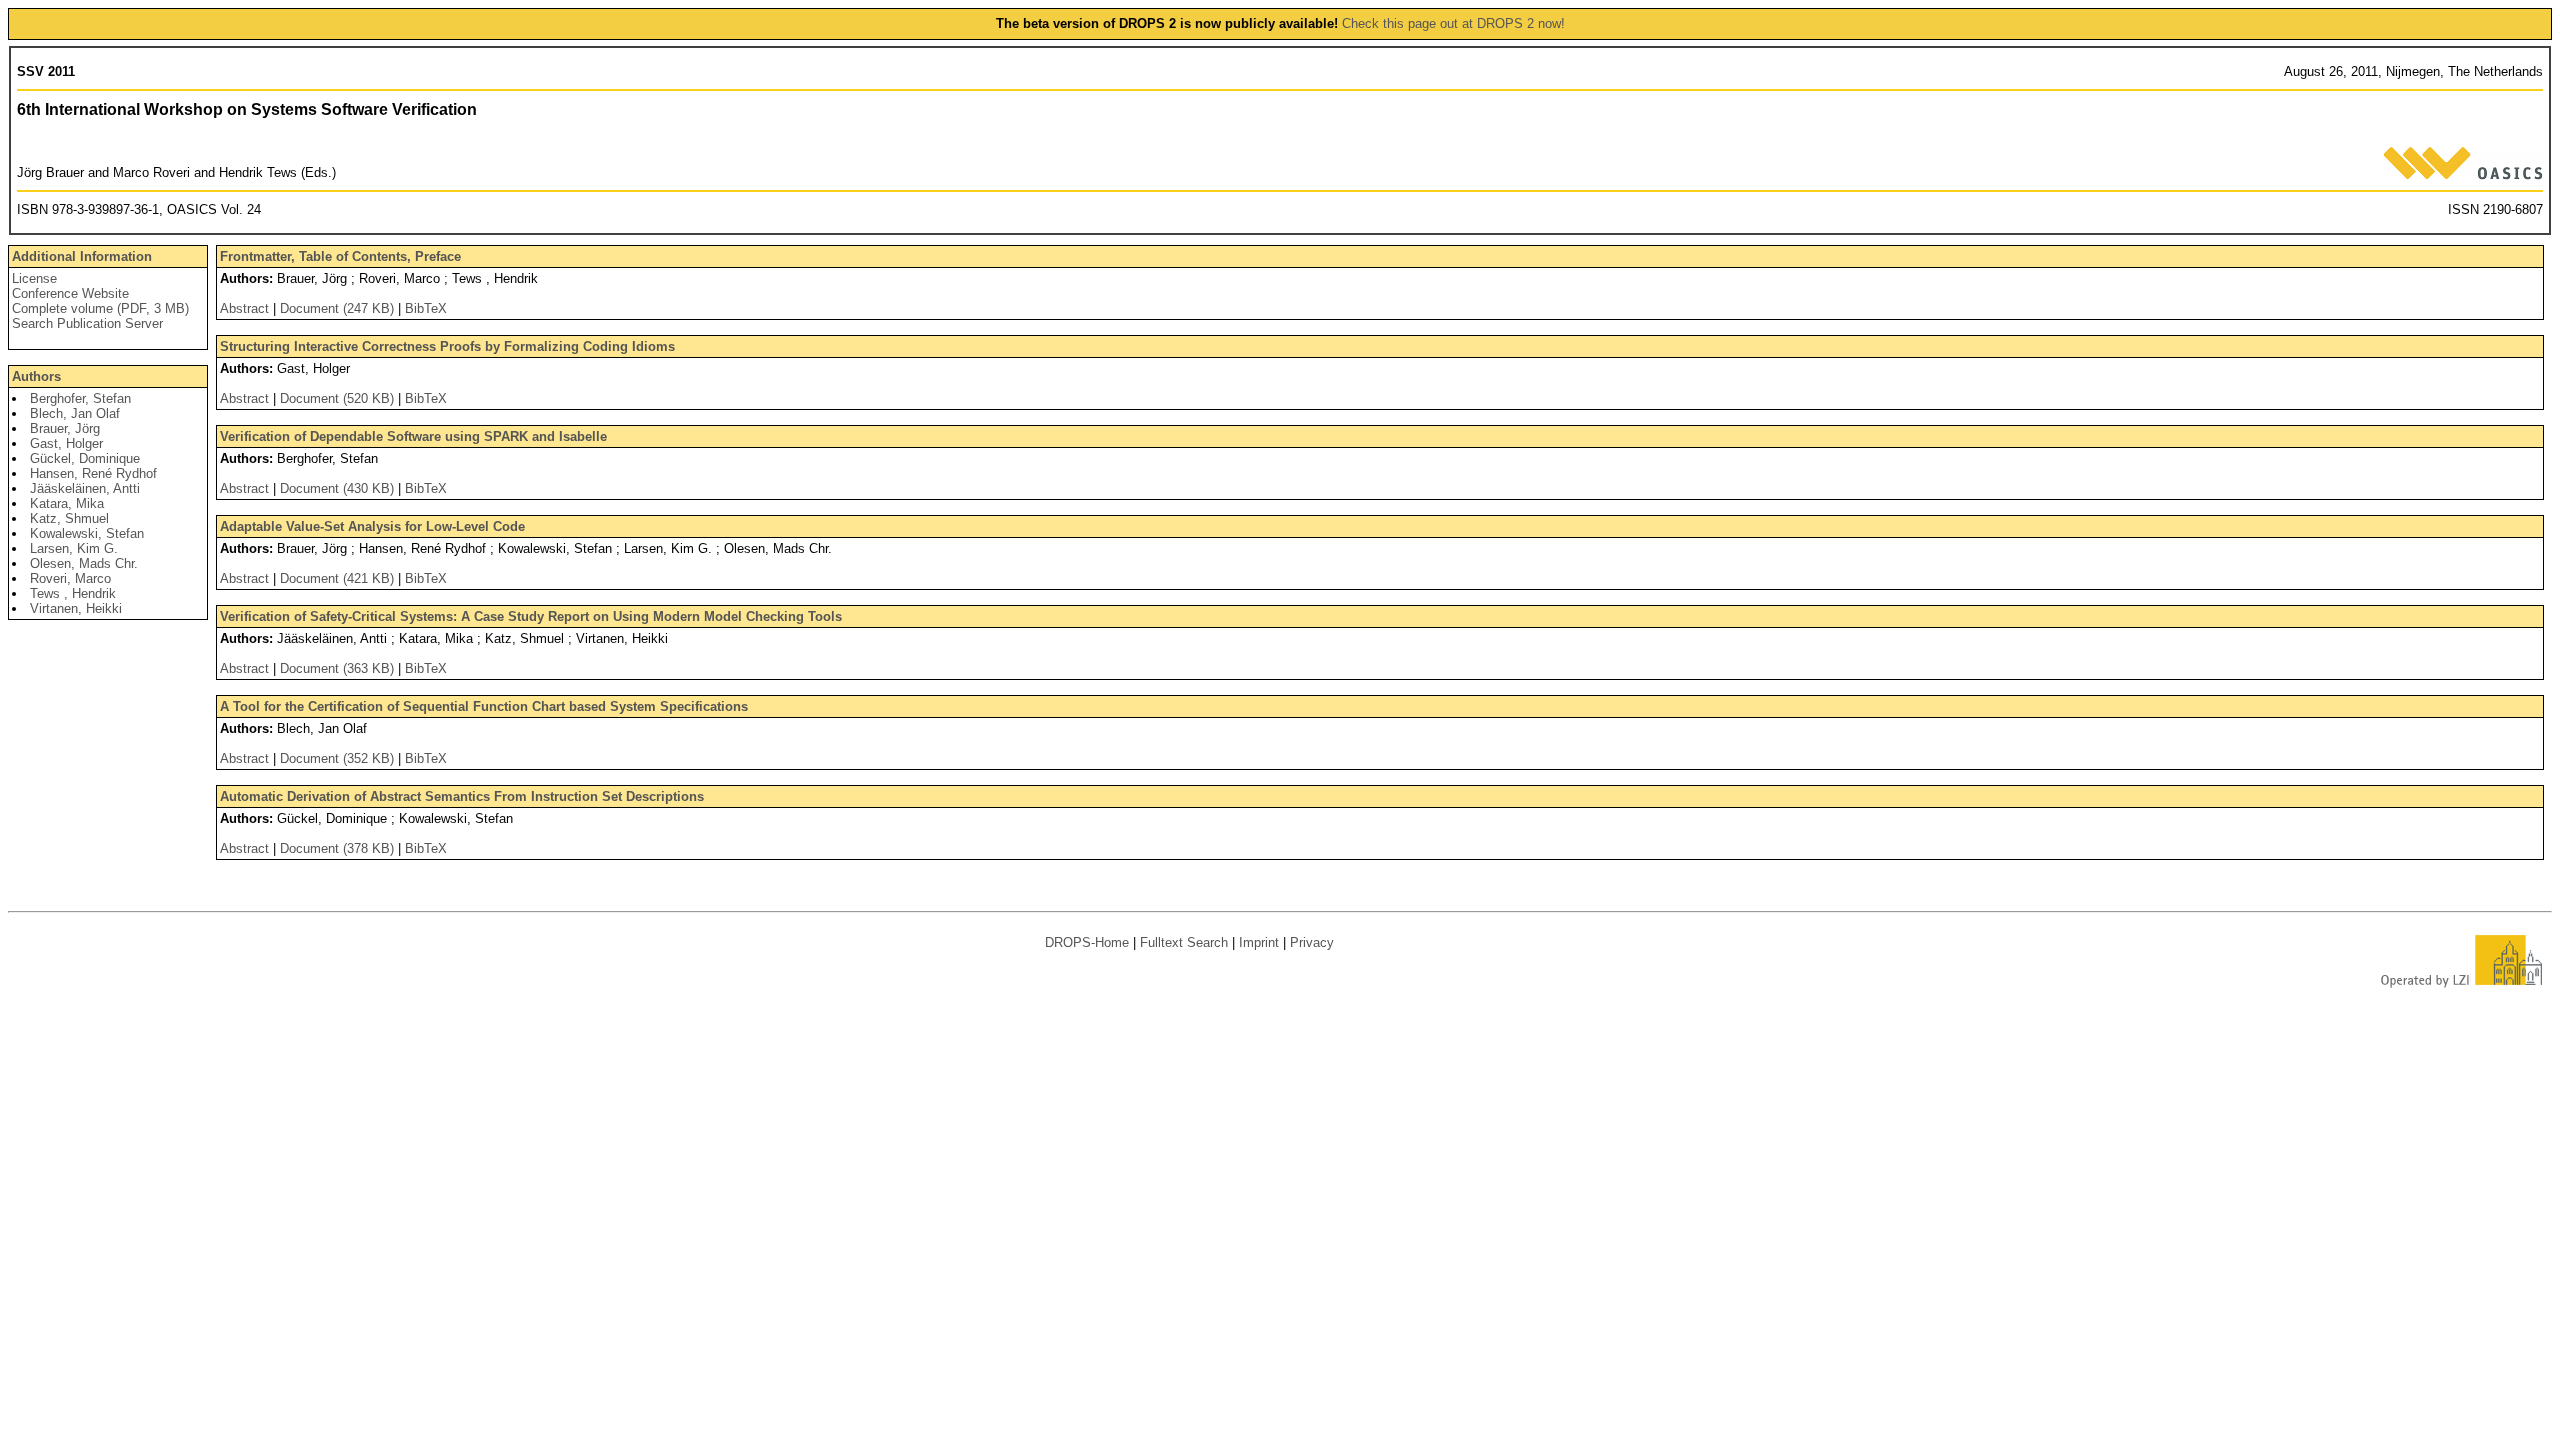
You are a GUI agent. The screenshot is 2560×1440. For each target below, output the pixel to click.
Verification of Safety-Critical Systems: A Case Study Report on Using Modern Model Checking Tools (531, 616)
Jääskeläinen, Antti (85, 488)
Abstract (244, 308)
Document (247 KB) (339, 308)
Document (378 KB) (339, 848)
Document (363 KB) (339, 668)
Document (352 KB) (339, 758)
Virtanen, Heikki (76, 608)
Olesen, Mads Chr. (84, 563)
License (34, 278)
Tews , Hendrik (73, 593)
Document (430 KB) (339, 488)
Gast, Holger (66, 443)
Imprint (1259, 942)
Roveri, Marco (70, 578)
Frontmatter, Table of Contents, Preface (340, 256)
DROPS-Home (1087, 942)
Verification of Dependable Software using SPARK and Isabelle (413, 436)
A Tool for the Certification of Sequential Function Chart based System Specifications (484, 706)
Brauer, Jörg (65, 428)
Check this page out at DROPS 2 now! (1453, 23)
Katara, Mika (67, 503)
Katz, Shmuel (69, 518)
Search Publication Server (87, 323)
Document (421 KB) (339, 578)
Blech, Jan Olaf (75, 413)
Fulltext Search (1184, 942)
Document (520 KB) (339, 398)
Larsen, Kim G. (74, 548)
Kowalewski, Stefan (87, 533)
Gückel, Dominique (85, 458)
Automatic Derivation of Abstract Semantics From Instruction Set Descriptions (462, 796)
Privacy (1312, 942)
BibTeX (426, 308)
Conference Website (70, 293)
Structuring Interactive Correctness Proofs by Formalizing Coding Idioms (447, 346)
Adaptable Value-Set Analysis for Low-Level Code (372, 526)
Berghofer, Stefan (80, 398)
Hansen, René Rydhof (93, 473)
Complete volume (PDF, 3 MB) (100, 308)
